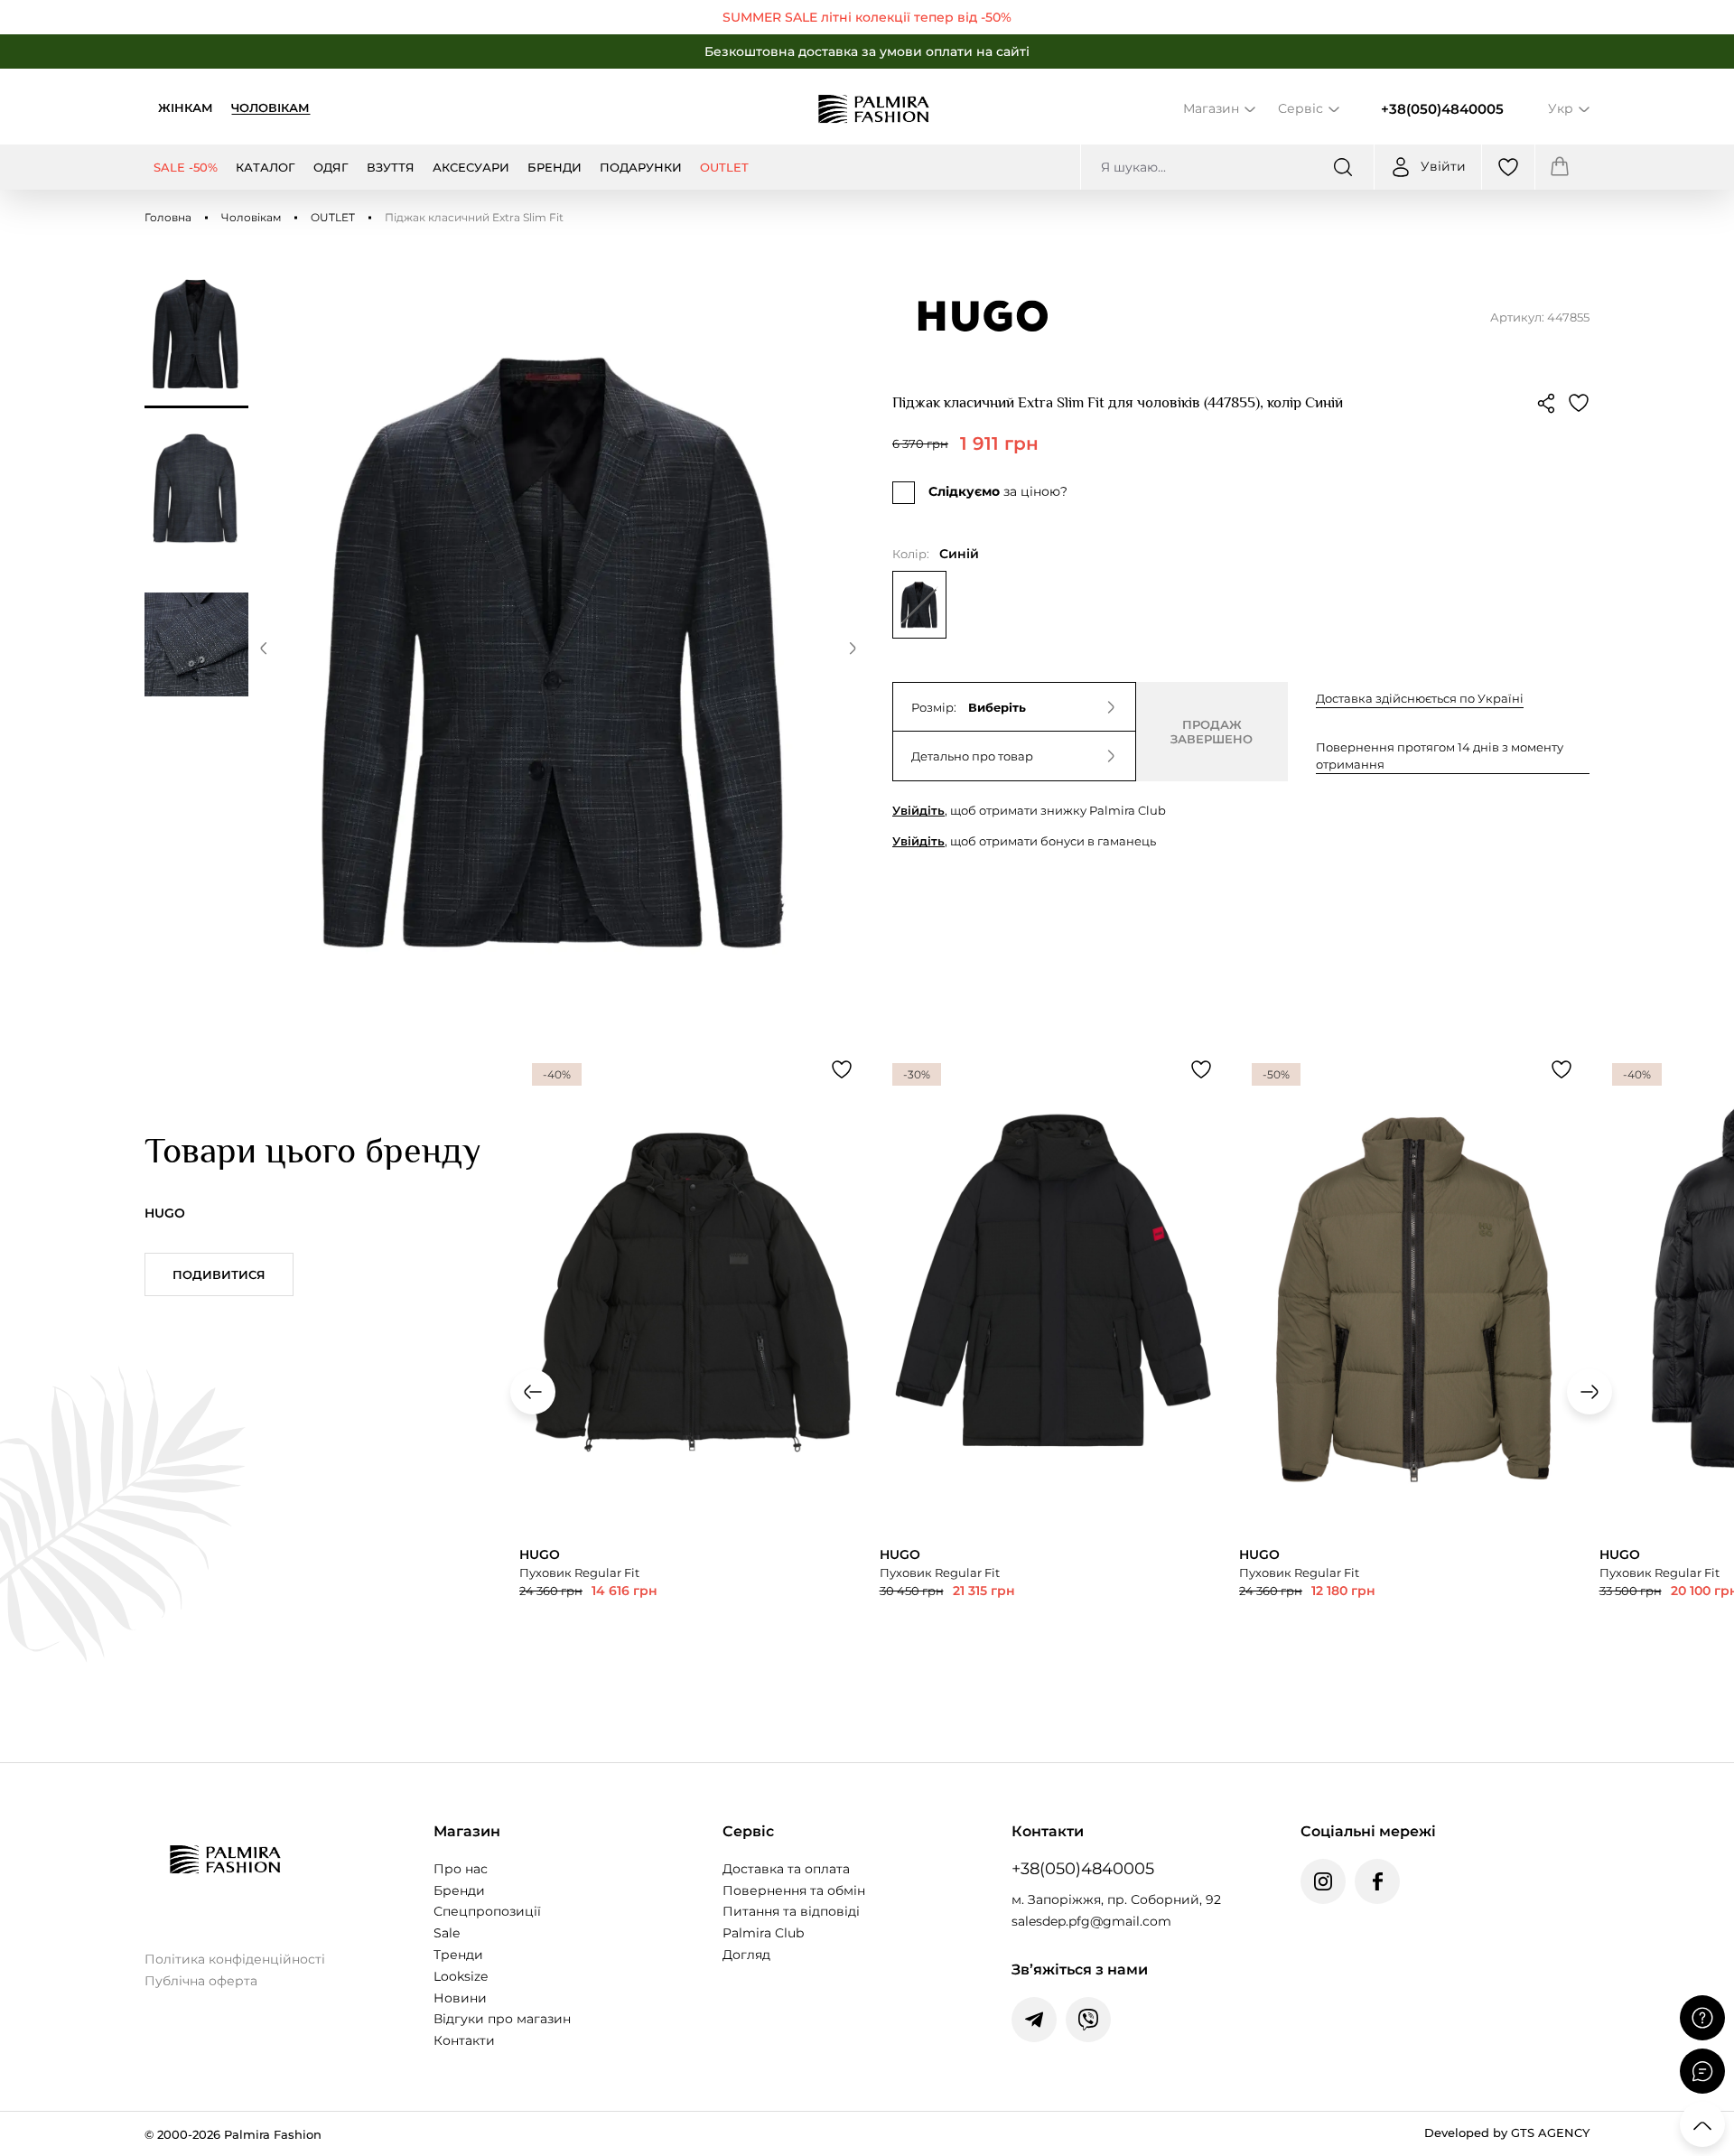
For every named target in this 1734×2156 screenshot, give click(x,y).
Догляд (746, 1955)
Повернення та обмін (794, 1890)
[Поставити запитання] (1702, 2018)
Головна (168, 217)
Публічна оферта (201, 1981)
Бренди (459, 1890)
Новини (460, 1998)
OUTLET (333, 217)
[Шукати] (1343, 167)
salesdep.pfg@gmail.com (1091, 1921)
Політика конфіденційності (235, 1959)
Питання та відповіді (791, 1911)
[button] (264, 651)
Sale (447, 1933)
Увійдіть (918, 810)
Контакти (464, 2040)
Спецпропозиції (487, 1911)
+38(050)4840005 (1442, 109)
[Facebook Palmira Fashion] (1377, 1881)
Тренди (458, 1955)
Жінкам (186, 107)
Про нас (461, 1869)
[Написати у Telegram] (1034, 2020)
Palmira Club (763, 1933)
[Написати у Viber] (1088, 2020)
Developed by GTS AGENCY (1507, 2133)
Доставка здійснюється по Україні (1420, 698)
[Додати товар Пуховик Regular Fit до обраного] (842, 1069)
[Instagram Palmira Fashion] (1323, 1881)
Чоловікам (270, 107)
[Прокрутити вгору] (1702, 2124)
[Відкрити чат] (1702, 2071)
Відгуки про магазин (502, 2019)
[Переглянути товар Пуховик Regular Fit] (690, 1381)
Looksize (461, 1976)
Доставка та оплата (786, 1869)
